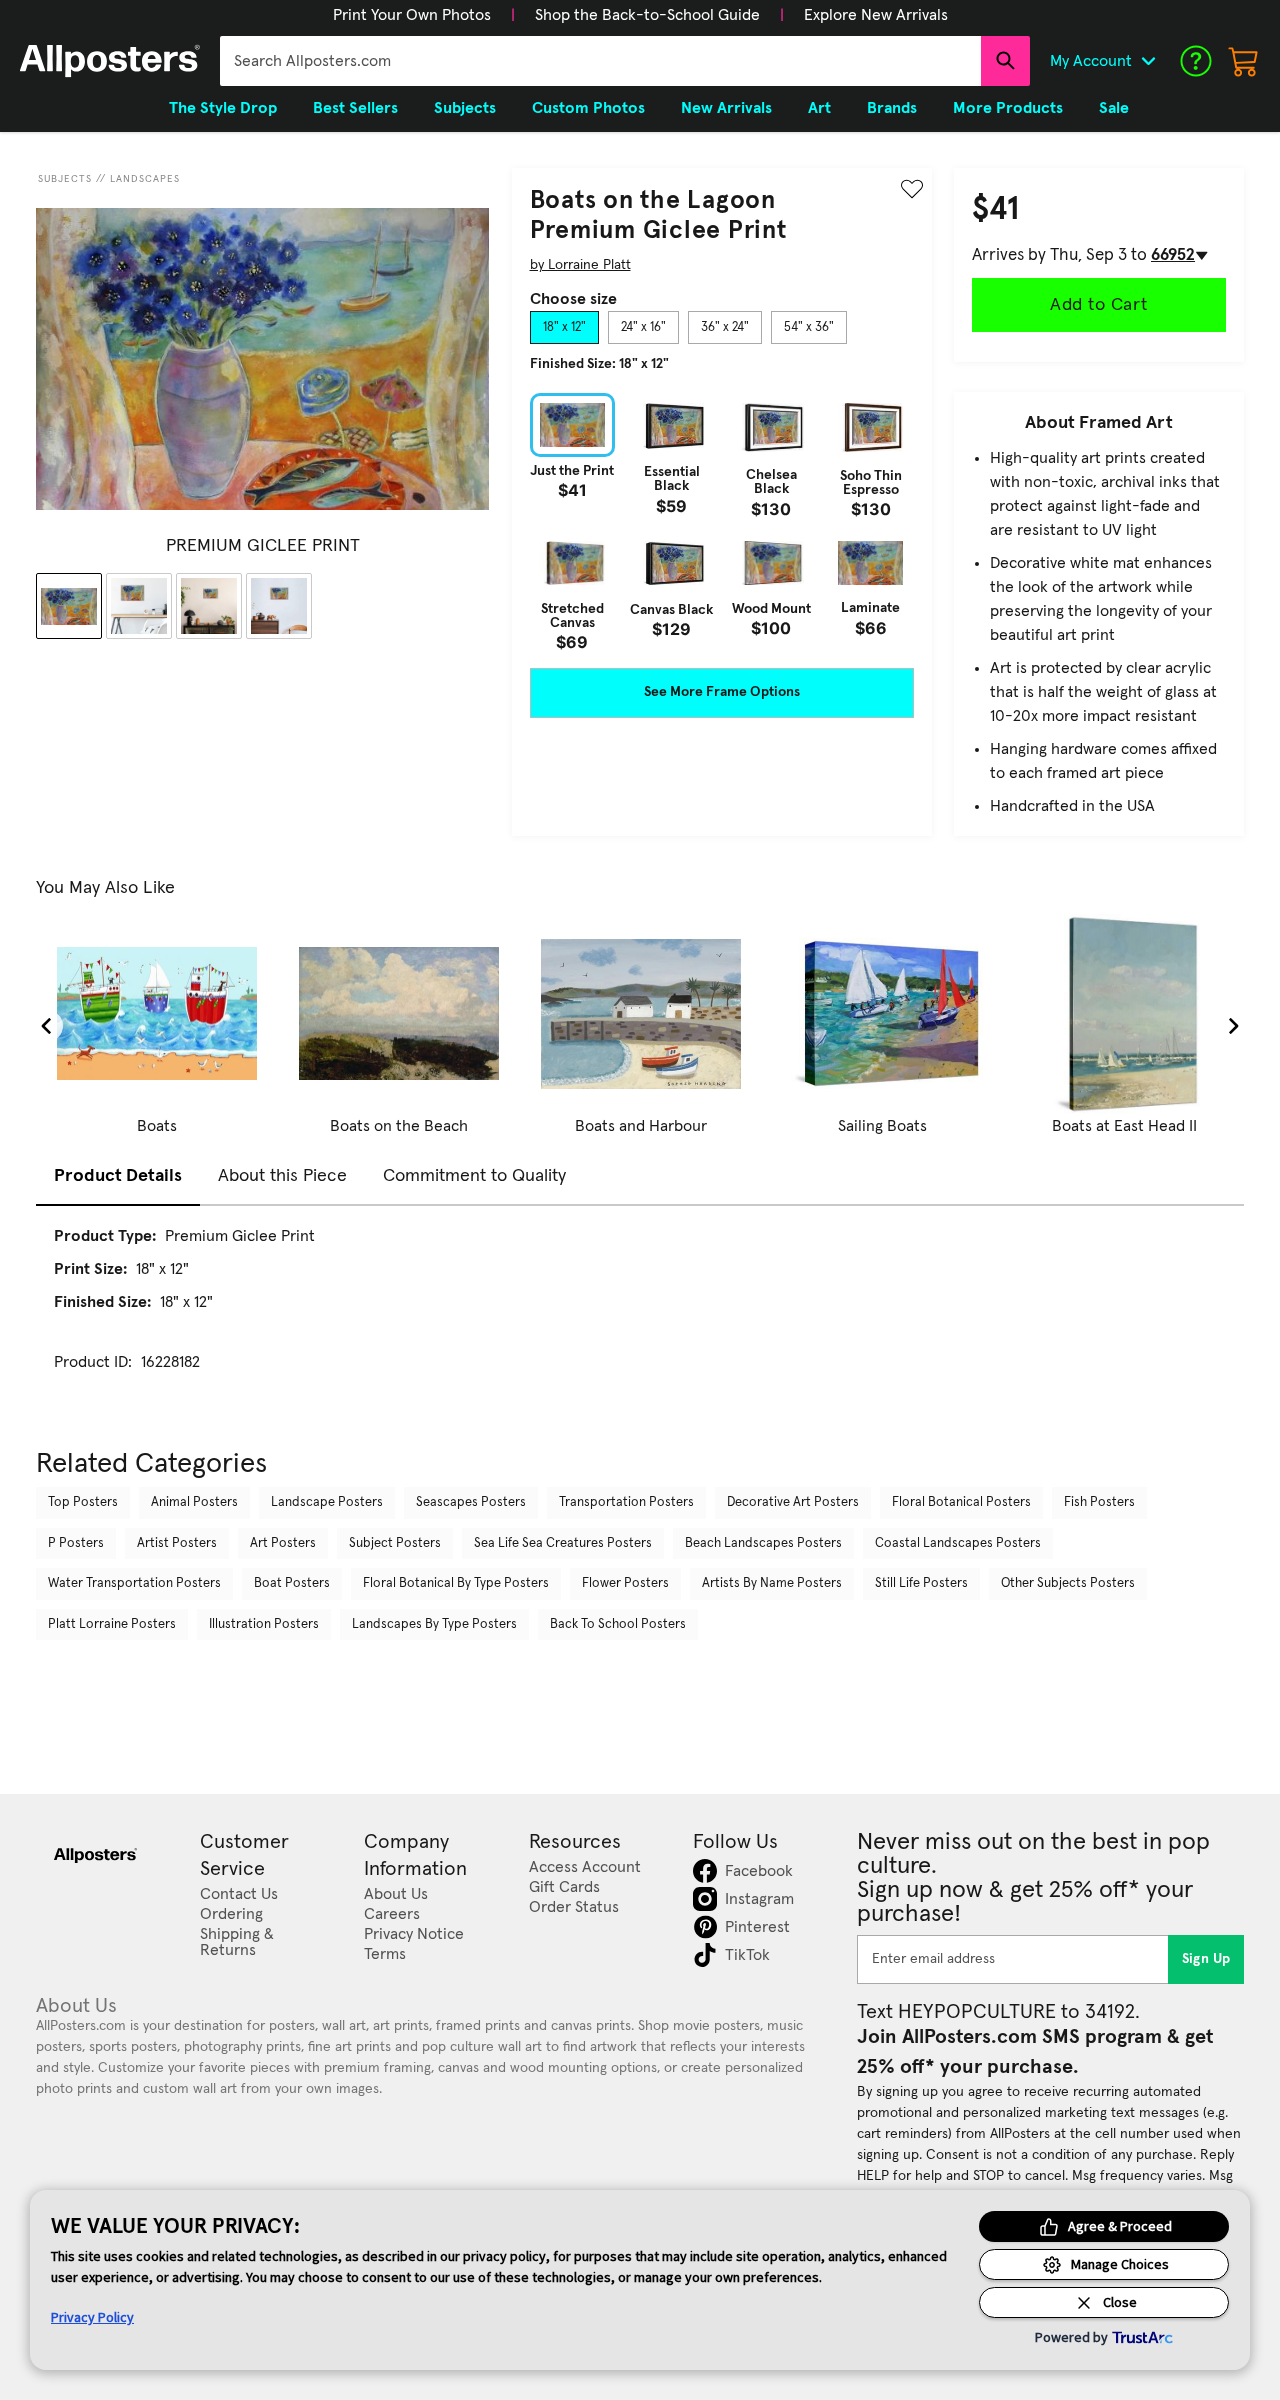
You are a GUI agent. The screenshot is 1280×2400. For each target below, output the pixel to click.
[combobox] (600, 61)
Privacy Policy (92, 2317)
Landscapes (145, 179)
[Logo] (110, 61)
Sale (1114, 108)
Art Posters (283, 1543)
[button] (412, 15)
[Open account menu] (1148, 61)
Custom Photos (588, 108)
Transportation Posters (626, 1502)
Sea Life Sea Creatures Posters (563, 1543)
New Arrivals (726, 108)
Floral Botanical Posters (961, 1502)
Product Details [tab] (118, 1176)
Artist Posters (177, 1543)
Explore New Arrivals (876, 15)
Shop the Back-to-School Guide (647, 15)
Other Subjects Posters (1068, 1583)
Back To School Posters (618, 1624)
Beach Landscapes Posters (763, 1543)
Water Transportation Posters (134, 1583)
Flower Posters (625, 1583)
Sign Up (1206, 1959)
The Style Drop (223, 108)
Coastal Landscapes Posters (958, 1543)
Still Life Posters (921, 1583)
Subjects (65, 179)
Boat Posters (292, 1583)
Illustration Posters (264, 1624)
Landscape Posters (327, 1502)
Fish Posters (1099, 1502)
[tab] (564, 328)
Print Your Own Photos (412, 15)
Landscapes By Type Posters (434, 1624)
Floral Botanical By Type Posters (456, 1583)
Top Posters (83, 1502)
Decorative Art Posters (793, 1502)
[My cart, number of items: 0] (1244, 61)
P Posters (76, 1543)
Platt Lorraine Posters (112, 1624)
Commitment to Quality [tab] (474, 1176)
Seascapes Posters (471, 1502)
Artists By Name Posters (772, 1583)
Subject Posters (395, 1543)
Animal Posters (194, 1502)
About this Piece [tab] (282, 1176)
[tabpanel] (722, 521)
